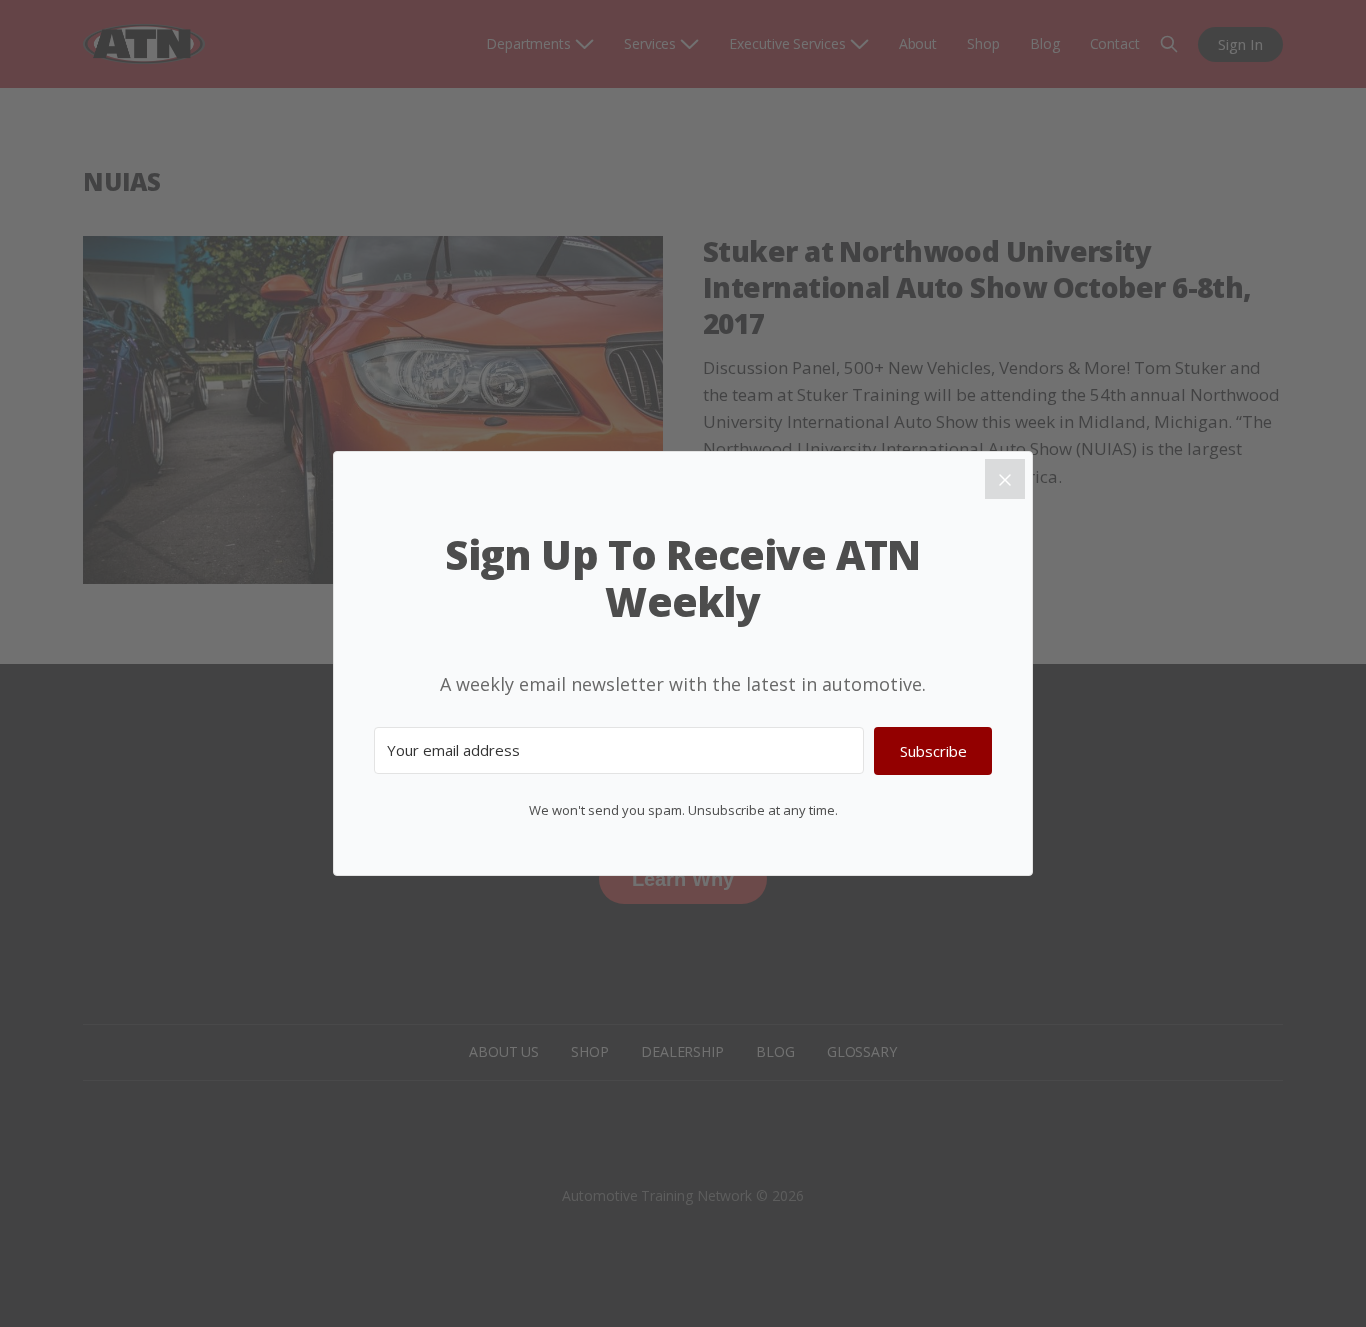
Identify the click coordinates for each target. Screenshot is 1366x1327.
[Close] (1005, 479)
